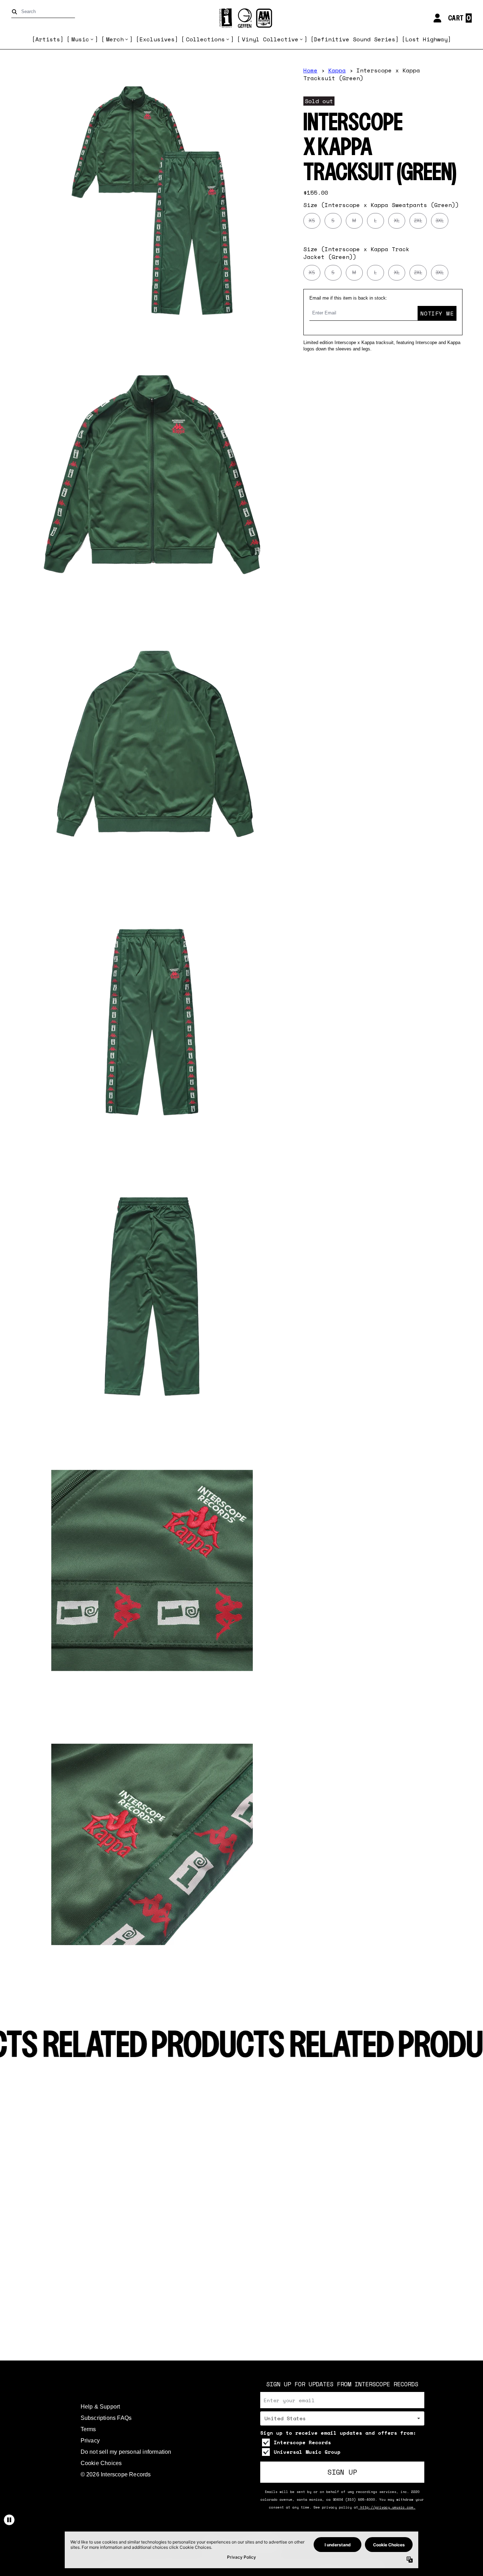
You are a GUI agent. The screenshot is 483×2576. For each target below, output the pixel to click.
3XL (440, 221)
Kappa (337, 70)
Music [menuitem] (80, 39)
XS (312, 221)
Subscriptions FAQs (106, 2418)
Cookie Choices (101, 2463)
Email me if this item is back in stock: (348, 298)
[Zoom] (152, 201)
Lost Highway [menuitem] (426, 39)
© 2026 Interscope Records (116, 2474)
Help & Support (100, 2407)
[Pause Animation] (9, 2520)
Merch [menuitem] (115, 39)
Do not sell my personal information (126, 2452)
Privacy (90, 2441)
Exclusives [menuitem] (157, 39)
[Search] (16, 12)
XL (397, 221)
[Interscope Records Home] (241, 18)
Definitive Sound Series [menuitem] (355, 39)
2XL (418, 221)
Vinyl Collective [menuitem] (270, 39)
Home (310, 70)
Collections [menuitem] (205, 39)
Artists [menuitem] (48, 39)
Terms (88, 2429)
